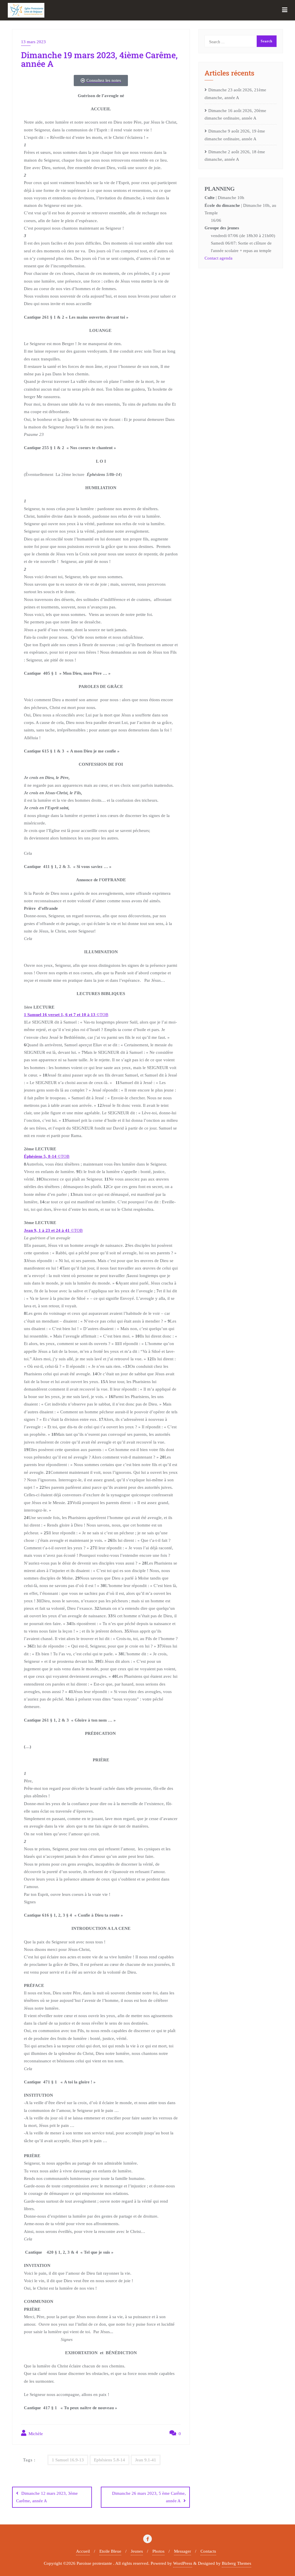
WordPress (183, 2563)
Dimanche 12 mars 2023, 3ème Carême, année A (47, 2497)
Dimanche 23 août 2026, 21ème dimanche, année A (235, 94)
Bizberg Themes (237, 2563)
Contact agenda (219, 258)
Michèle (35, 2434)
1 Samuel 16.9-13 (68, 2460)
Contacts (208, 2551)
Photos (158, 2551)
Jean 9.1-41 (146, 2460)
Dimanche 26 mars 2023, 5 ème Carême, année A (149, 2497)
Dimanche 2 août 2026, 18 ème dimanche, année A (235, 156)
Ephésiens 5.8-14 (109, 2460)
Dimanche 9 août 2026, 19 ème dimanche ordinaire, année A (235, 135)
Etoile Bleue (110, 2551)
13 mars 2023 (33, 42)
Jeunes (137, 2551)
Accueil (83, 2551)
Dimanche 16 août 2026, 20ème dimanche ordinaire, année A (235, 114)
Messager (183, 2551)
